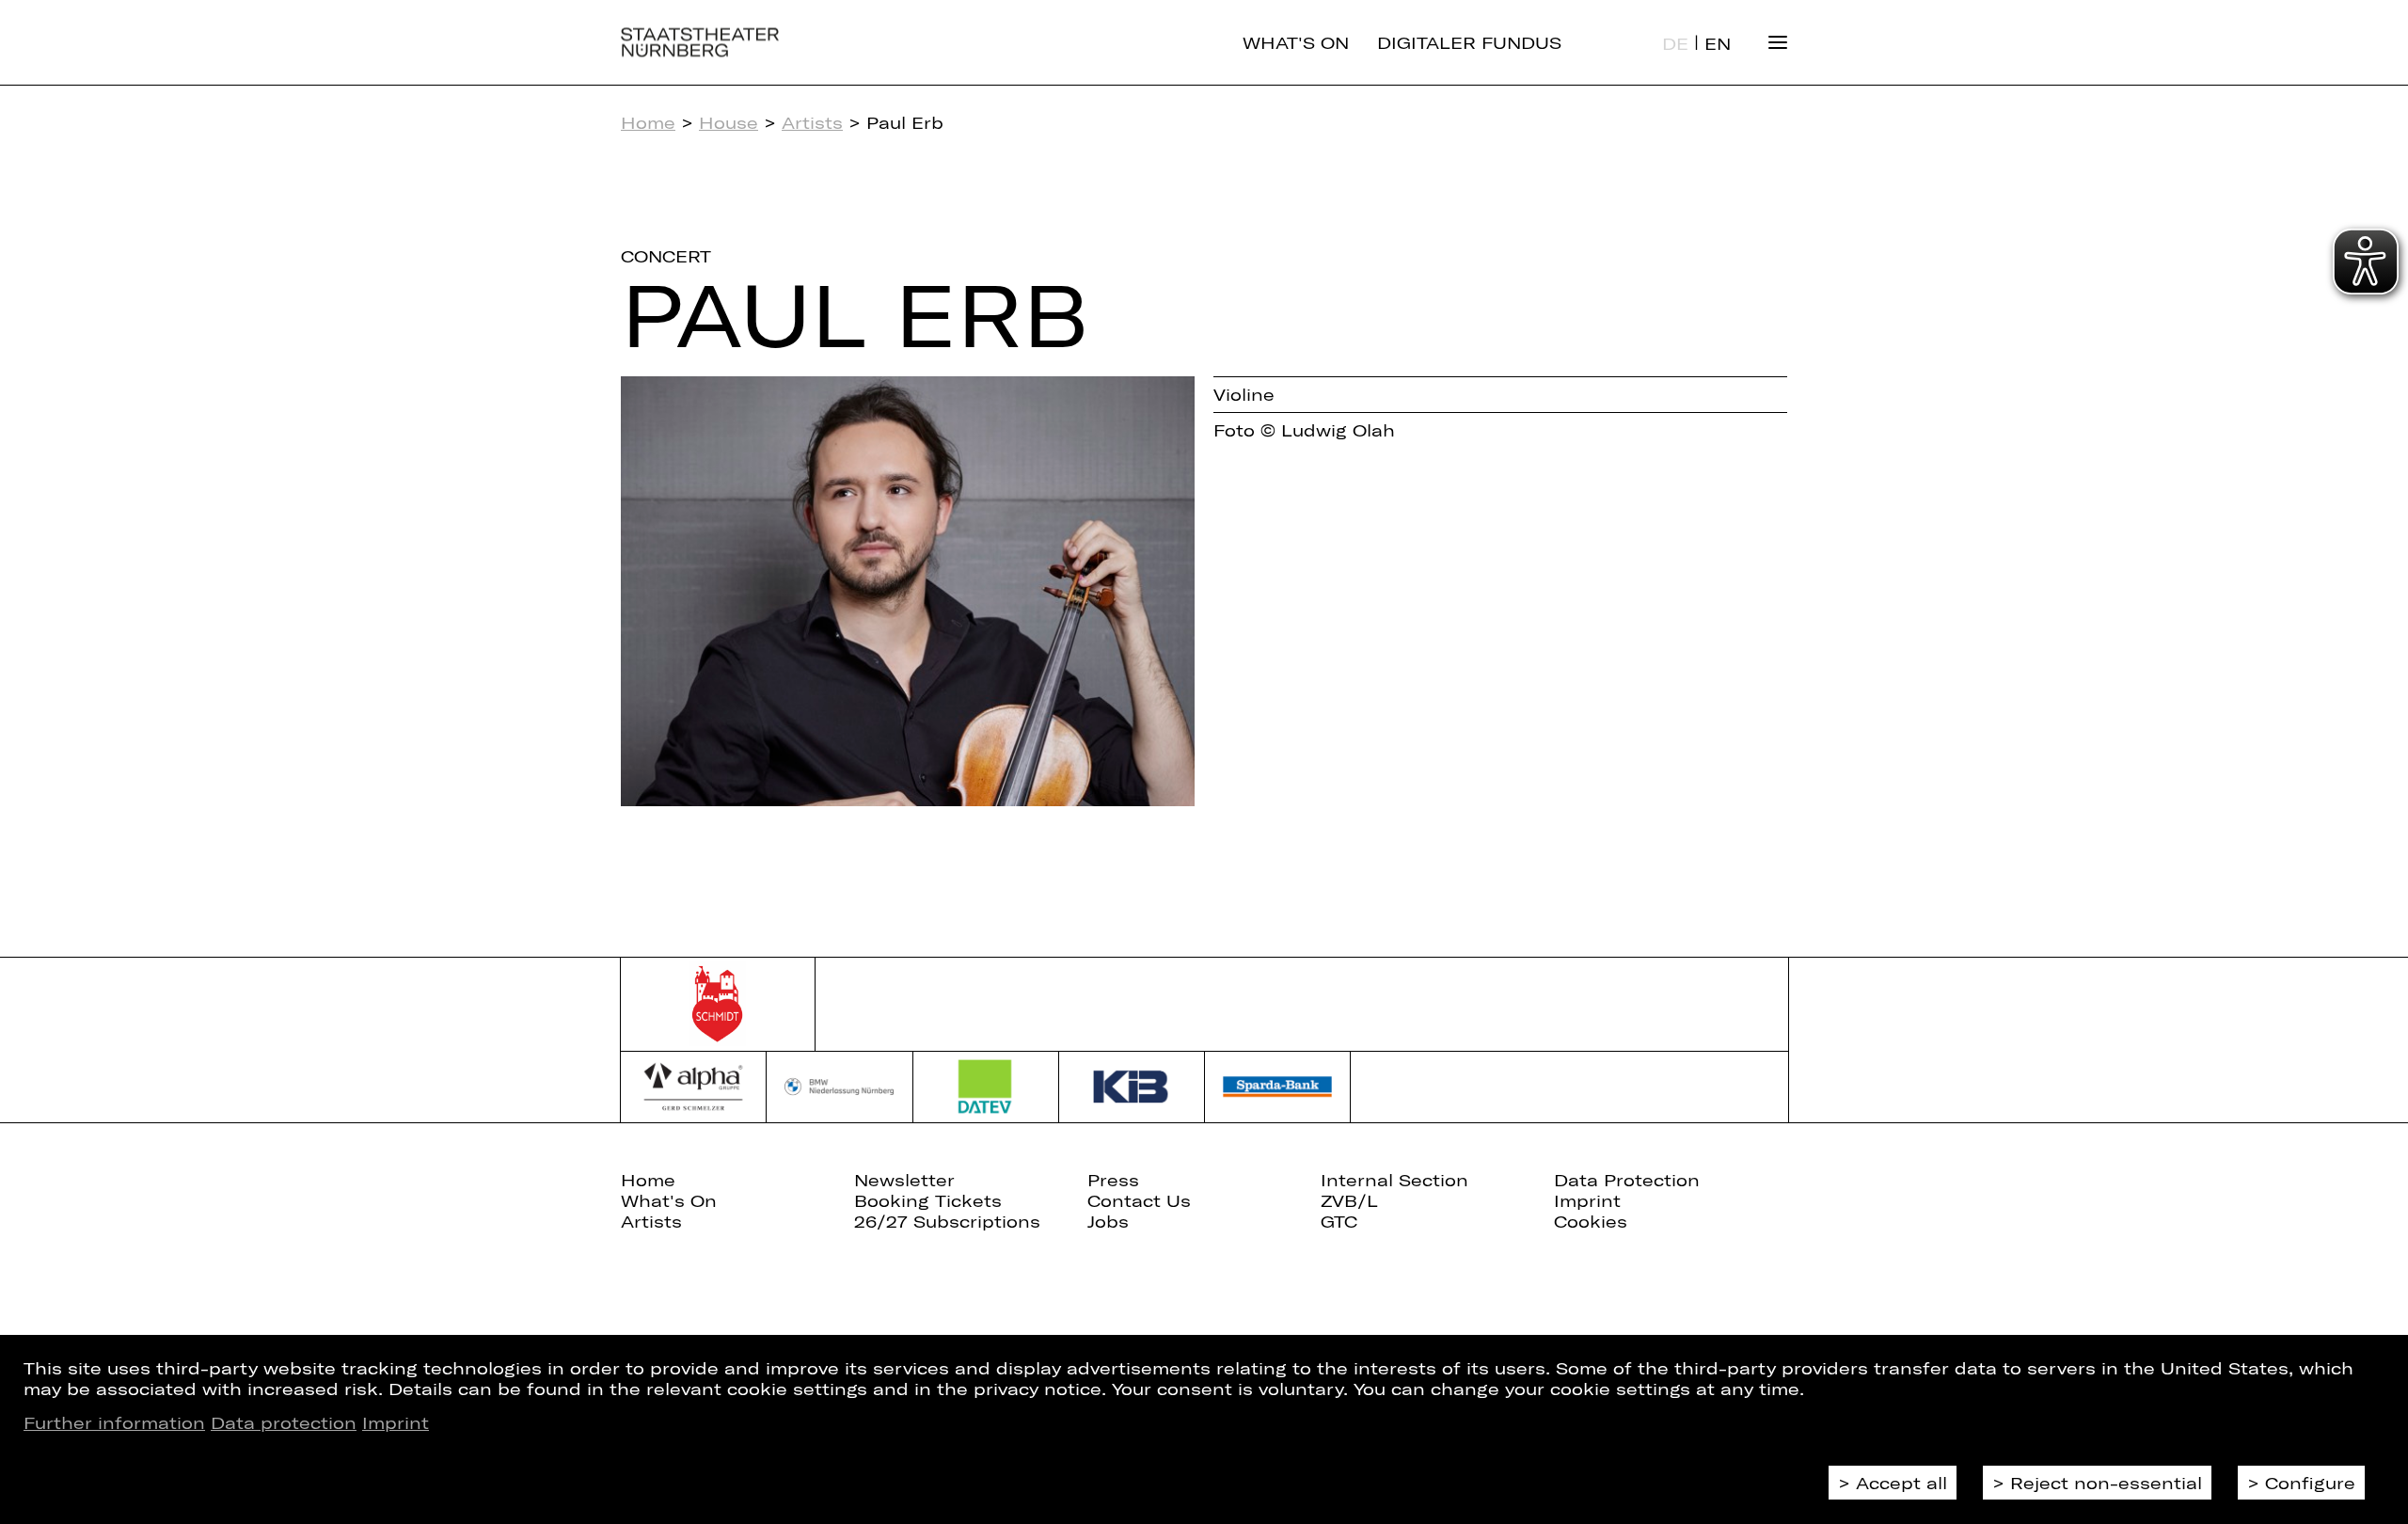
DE (1675, 43)
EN (1718, 43)
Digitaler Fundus (1469, 42)
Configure (2310, 1483)
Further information (114, 1422)
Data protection (284, 1422)
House (729, 122)
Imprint (396, 1422)
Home (648, 122)
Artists (812, 122)
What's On (1296, 42)
